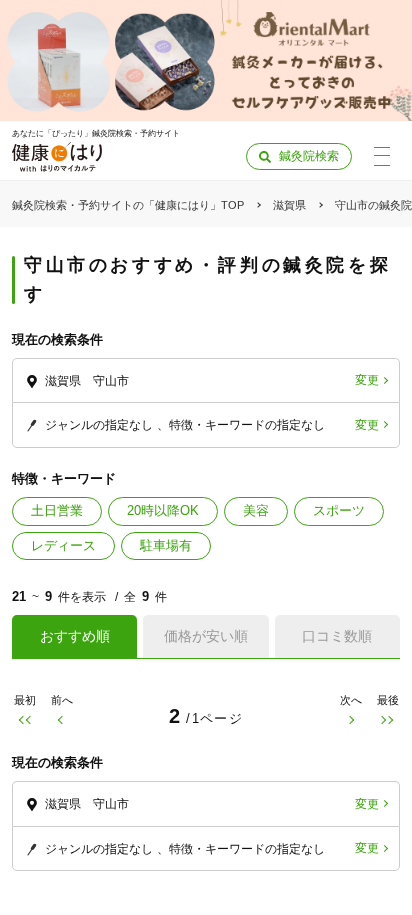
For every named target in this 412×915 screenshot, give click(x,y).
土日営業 (57, 510)
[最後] (387, 719)
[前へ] (61, 719)
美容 (256, 510)
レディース (63, 545)
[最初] (24, 719)
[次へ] (350, 719)
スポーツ (339, 510)
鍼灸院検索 (309, 156)
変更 (367, 380)
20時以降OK (163, 510)
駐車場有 (166, 545)
